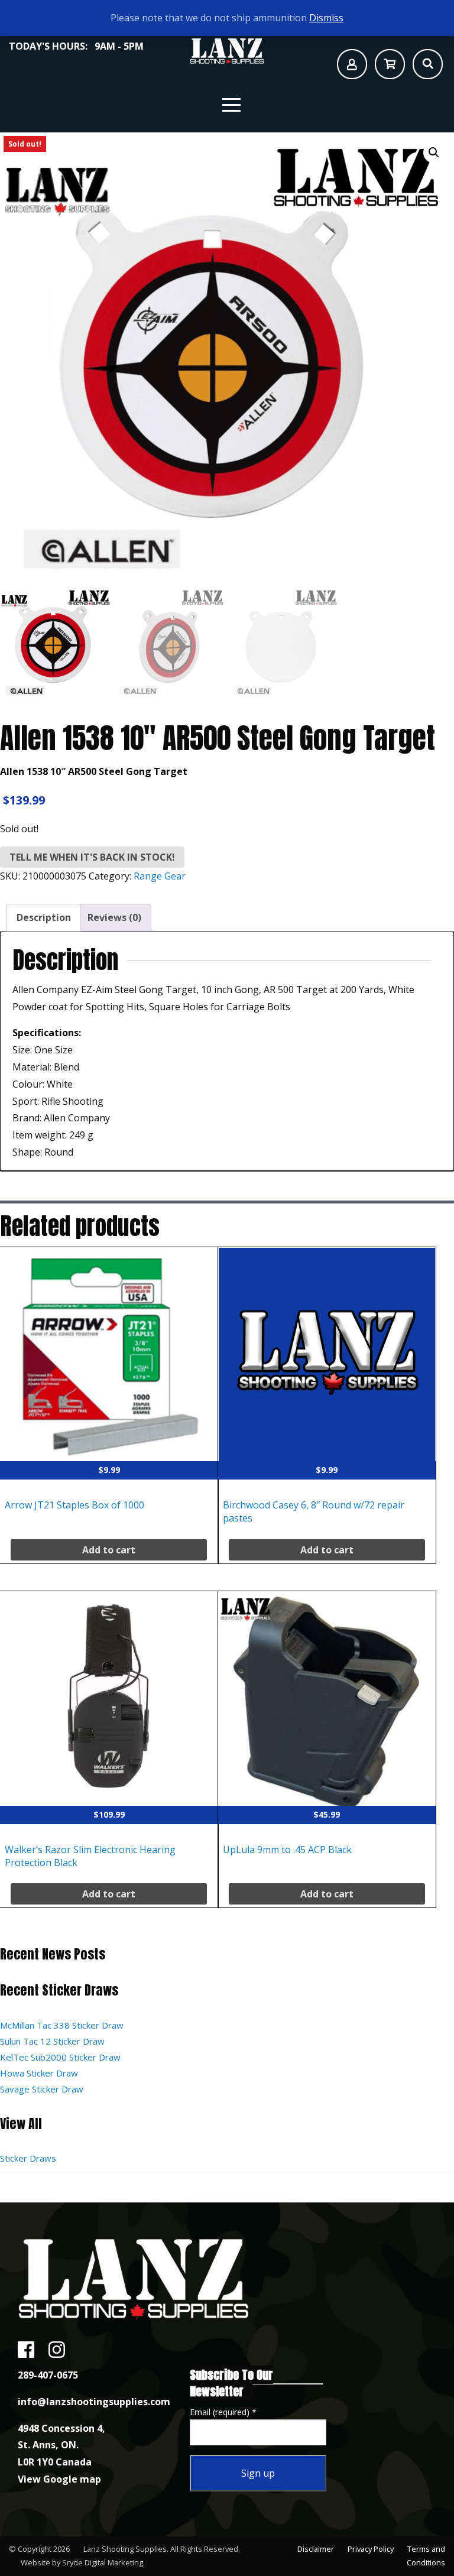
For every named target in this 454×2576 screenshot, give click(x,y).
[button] (434, 153)
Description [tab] (44, 917)
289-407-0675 (48, 2375)
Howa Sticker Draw (39, 2073)
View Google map (59, 2479)
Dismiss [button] (326, 18)
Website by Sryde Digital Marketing (82, 2562)
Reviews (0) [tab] (114, 917)
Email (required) (223, 2412)
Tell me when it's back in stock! (92, 857)
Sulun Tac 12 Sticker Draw (52, 2041)
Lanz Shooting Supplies (125, 2549)
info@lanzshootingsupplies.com (94, 2402)
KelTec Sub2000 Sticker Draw (60, 2057)
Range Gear (160, 876)
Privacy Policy (371, 2549)
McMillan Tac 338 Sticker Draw (62, 2025)
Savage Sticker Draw (42, 2089)
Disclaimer (316, 2549)
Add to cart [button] (109, 1550)
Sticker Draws (28, 2158)
